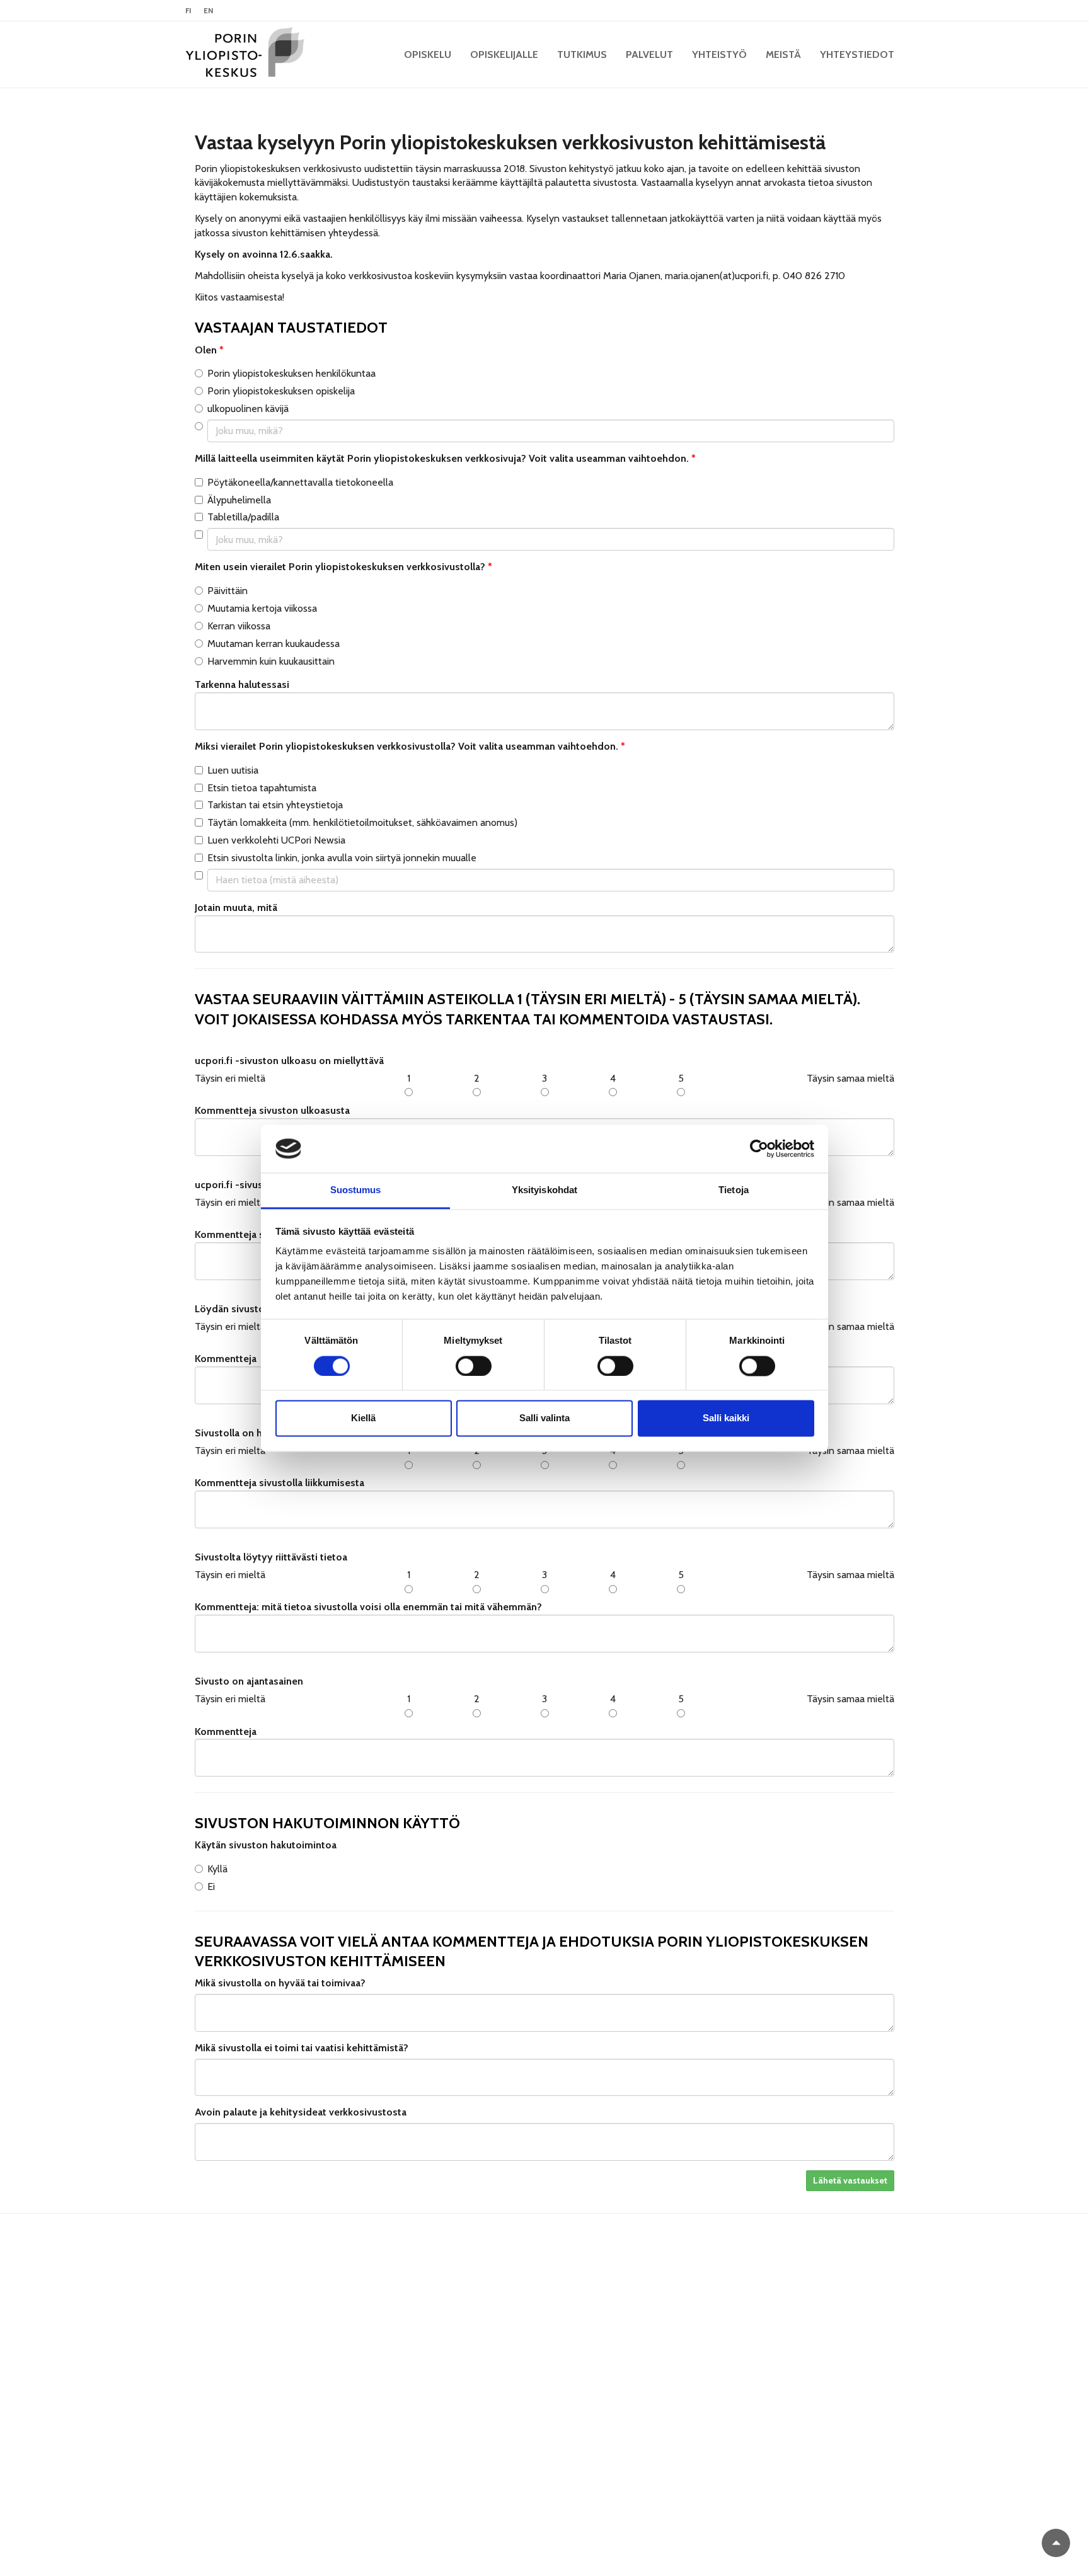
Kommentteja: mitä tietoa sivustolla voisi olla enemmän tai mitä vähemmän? (368, 1607)
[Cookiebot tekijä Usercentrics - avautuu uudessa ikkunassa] (759, 1148)
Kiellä (363, 1418)
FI (188, 10)
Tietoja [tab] (734, 1190)
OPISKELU (428, 54)
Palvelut (649, 54)
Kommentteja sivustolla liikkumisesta (279, 1483)
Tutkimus (582, 54)
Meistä (783, 54)
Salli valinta (544, 1418)
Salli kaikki (726, 1418)
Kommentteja (226, 1732)
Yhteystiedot (857, 54)
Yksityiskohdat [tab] (544, 1190)
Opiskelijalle (504, 54)
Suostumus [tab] (356, 1190)
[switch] (474, 1366)
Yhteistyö (719, 54)
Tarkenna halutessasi (242, 684)
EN (208, 10)
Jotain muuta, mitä (236, 907)
